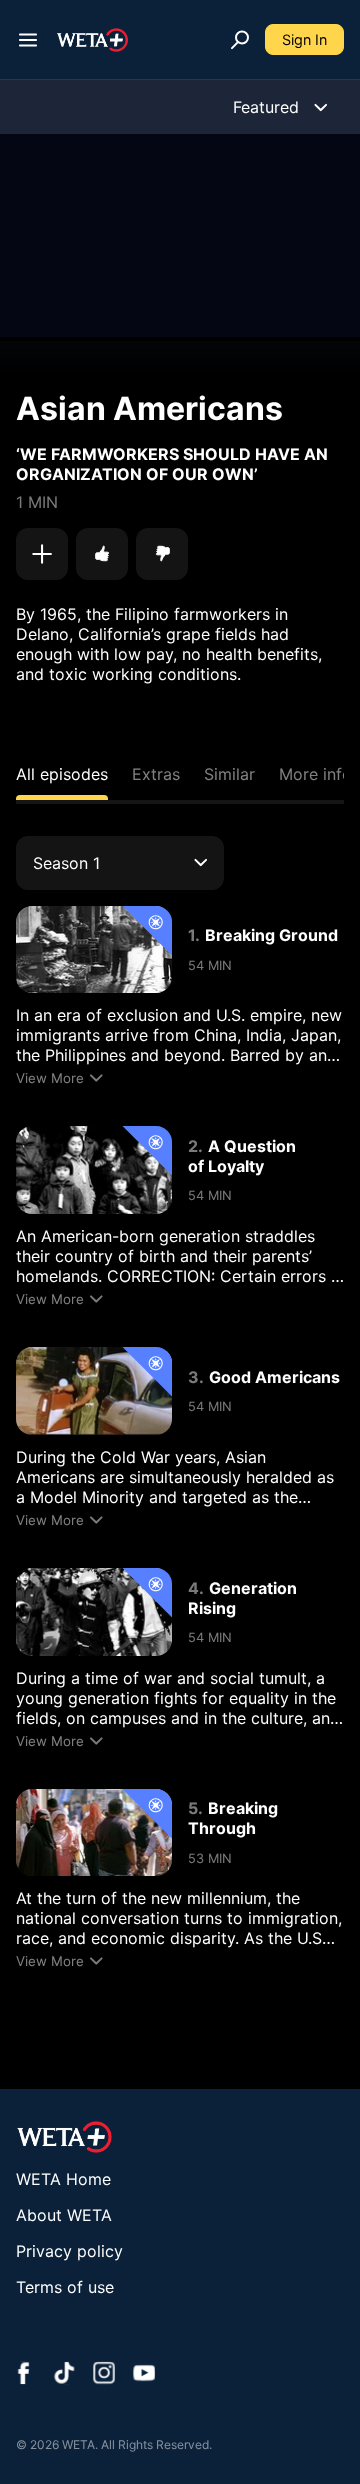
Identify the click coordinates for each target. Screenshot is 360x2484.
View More (50, 1078)
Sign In (304, 39)
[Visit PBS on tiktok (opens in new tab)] (64, 2375)
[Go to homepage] (92, 40)
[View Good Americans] (94, 1391)
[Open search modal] (240, 40)
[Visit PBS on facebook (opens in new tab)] (24, 2375)
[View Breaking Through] (94, 1833)
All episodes (62, 774)
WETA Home (63, 2179)
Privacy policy (69, 2251)
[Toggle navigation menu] (28, 40)
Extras (156, 774)
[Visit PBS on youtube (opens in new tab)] (144, 2375)
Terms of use (65, 2287)
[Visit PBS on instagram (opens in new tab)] (104, 2375)
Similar (229, 774)
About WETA (64, 2215)
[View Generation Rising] (94, 1612)
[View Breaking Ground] (94, 950)
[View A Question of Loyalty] (94, 1170)
